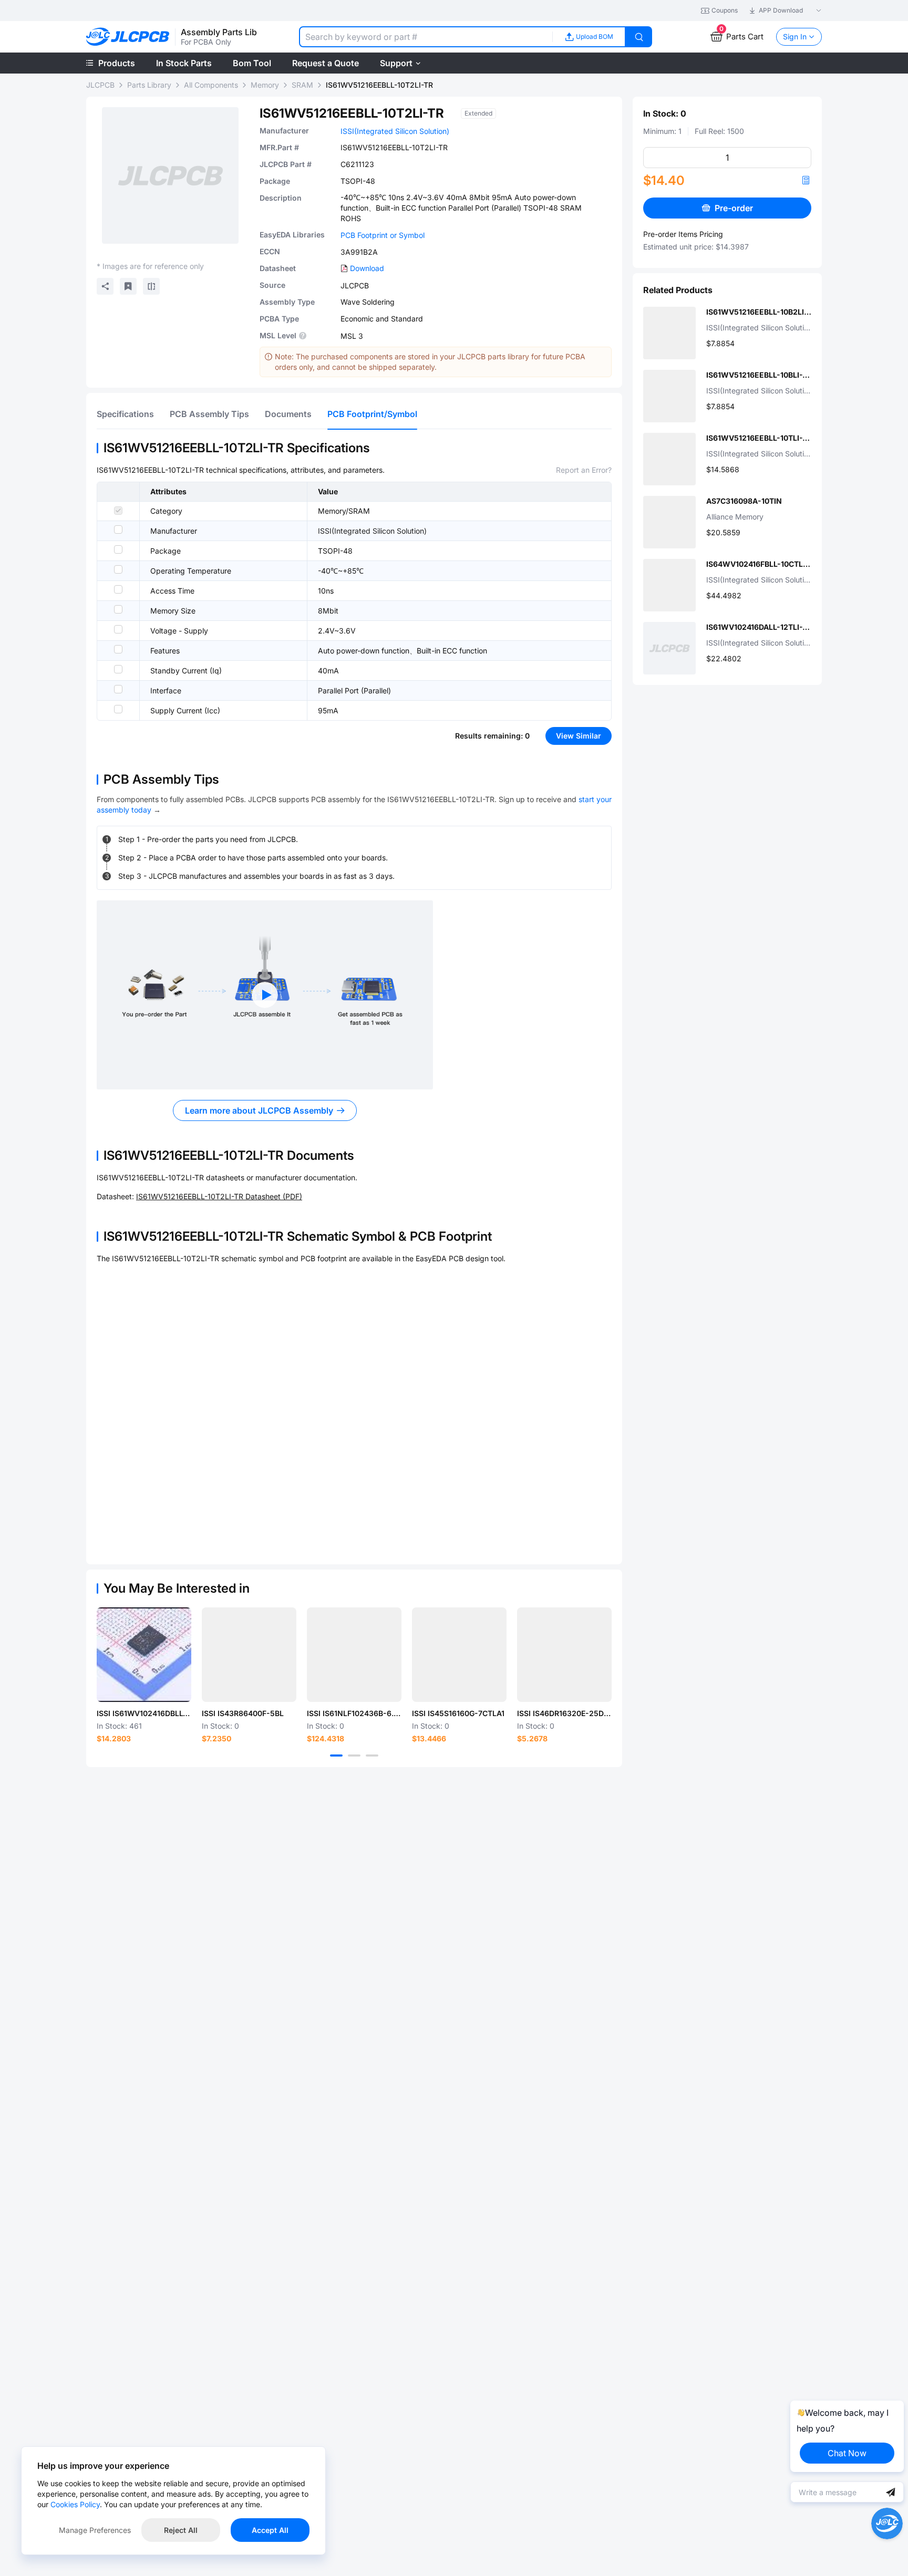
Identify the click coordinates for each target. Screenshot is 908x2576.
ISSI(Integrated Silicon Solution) (395, 131)
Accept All (270, 2530)
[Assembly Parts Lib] (128, 37)
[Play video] (265, 995)
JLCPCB (100, 85)
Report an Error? (584, 470)
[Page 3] (372, 1756)
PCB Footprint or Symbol (383, 235)
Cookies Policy (75, 2504)
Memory (265, 85)
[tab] (125, 414)
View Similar (579, 736)
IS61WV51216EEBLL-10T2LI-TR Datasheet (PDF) (219, 1196)
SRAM (302, 85)
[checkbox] (118, 511)
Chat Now (847, 2453)
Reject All (181, 2530)
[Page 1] (336, 1756)
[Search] (639, 37)
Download (367, 268)
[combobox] (426, 37)
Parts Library (149, 85)
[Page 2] (354, 1756)
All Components (211, 85)
